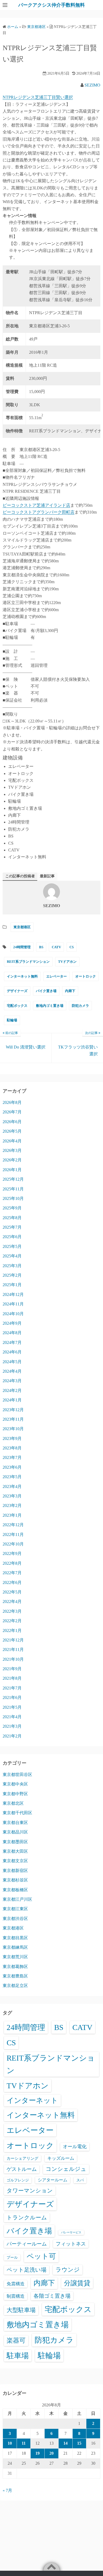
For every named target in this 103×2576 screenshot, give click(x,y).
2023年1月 (12, 1515)
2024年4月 (12, 1371)
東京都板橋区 (15, 1890)
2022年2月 (12, 1621)
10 (10, 2443)
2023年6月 (12, 1467)
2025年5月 (12, 1246)
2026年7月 (12, 1112)
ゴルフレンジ (18, 2180)
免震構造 (16, 2284)
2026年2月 (12, 1160)
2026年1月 (12, 1170)
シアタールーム (53, 2180)
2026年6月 (12, 1122)
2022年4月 (12, 1601)
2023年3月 (12, 1496)
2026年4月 (12, 1141)
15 (79, 2443)
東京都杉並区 (15, 1880)
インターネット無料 (22, 976)
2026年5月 (12, 1131)
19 (38, 2453)
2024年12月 (13, 1294)
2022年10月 (13, 1544)
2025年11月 (13, 1189)
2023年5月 (12, 1477)
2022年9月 (12, 1553)
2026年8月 (12, 1102)
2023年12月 (13, 1410)
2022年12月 (13, 1525)
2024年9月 (12, 1323)
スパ (80, 2180)
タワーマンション (30, 2191)
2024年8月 (12, 1333)
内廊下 (70, 991)
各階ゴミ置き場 (52, 2296)
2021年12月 (13, 1640)
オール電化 (75, 2147)
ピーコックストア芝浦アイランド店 (36, 505)
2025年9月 (12, 1208)
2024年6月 (12, 1352)
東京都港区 (22, 927)
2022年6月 (12, 1583)
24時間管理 (22, 947)
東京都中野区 (15, 1794)
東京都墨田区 (15, 1842)
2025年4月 (12, 1256)
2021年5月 (12, 1707)
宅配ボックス (17, 1006)
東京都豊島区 (15, 1976)
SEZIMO (92, 85)
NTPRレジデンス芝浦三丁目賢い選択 (38, 97)
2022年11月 (13, 1534)
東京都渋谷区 (15, 1919)
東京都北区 (13, 1803)
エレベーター (57, 976)
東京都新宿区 (15, 1871)
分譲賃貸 (77, 2283)
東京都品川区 (15, 1832)
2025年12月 (13, 1179)
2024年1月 (12, 1400)
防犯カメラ (80, 1006)
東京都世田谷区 (17, 1775)
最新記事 (47, 876)
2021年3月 (12, 1726)
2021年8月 (12, 1678)
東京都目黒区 (15, 1938)
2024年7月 (12, 1342)
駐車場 (18, 2356)
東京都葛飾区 (15, 1967)
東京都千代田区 (17, 1813)
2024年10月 (13, 1314)
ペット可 (41, 2256)
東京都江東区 (15, 1909)
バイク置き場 (46, 991)
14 (65, 2443)
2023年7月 (12, 1457)
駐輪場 (12, 1020)
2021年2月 (12, 1736)
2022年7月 (12, 1573)
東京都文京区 (15, 1861)
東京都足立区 (15, 1986)
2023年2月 (12, 1505)
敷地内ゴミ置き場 (50, 1006)
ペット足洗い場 (27, 2270)
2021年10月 (13, 1659)
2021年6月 (12, 1698)
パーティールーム (27, 2244)
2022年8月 (12, 1563)
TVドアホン (67, 962)
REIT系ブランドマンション (28, 962)
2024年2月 (12, 1390)
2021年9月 (12, 1669)
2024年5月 (12, 1362)
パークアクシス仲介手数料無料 (51, 5)
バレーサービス (71, 2232)
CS (72, 947)
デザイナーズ (17, 991)
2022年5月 (12, 1592)
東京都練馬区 (15, 1947)
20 (51, 2453)
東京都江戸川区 (17, 1899)
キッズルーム (61, 2158)
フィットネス (71, 2244)
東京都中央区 (15, 1784)
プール (12, 2257)
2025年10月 (13, 1198)
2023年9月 (12, 1438)
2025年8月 (12, 1218)
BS (41, 947)
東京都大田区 (15, 1851)
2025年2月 (12, 1275)
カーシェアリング (22, 2158)
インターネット (32, 2100)
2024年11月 (13, 1304)
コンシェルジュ (66, 2169)
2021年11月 (13, 1649)
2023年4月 (12, 1486)
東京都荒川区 (15, 1957)
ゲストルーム (22, 2169)
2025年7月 (12, 1227)
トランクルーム (27, 2218)
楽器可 (16, 2340)
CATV (56, 947)
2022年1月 (12, 1631)
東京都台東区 (15, 1823)
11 (24, 2443)
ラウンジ (68, 2270)
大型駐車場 (21, 2310)
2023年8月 (12, 1448)
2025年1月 (12, 1285)
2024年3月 (12, 1381)
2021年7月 (12, 1688)
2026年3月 (12, 1150)
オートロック (86, 976)
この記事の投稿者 (20, 876)
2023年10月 (13, 1429)
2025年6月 (12, 1237)
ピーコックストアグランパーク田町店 (39, 512)
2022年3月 (12, 1611)
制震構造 (16, 2296)
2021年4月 (12, 1717)
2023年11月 (13, 1419)
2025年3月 (12, 1266)
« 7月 (7, 2490)
